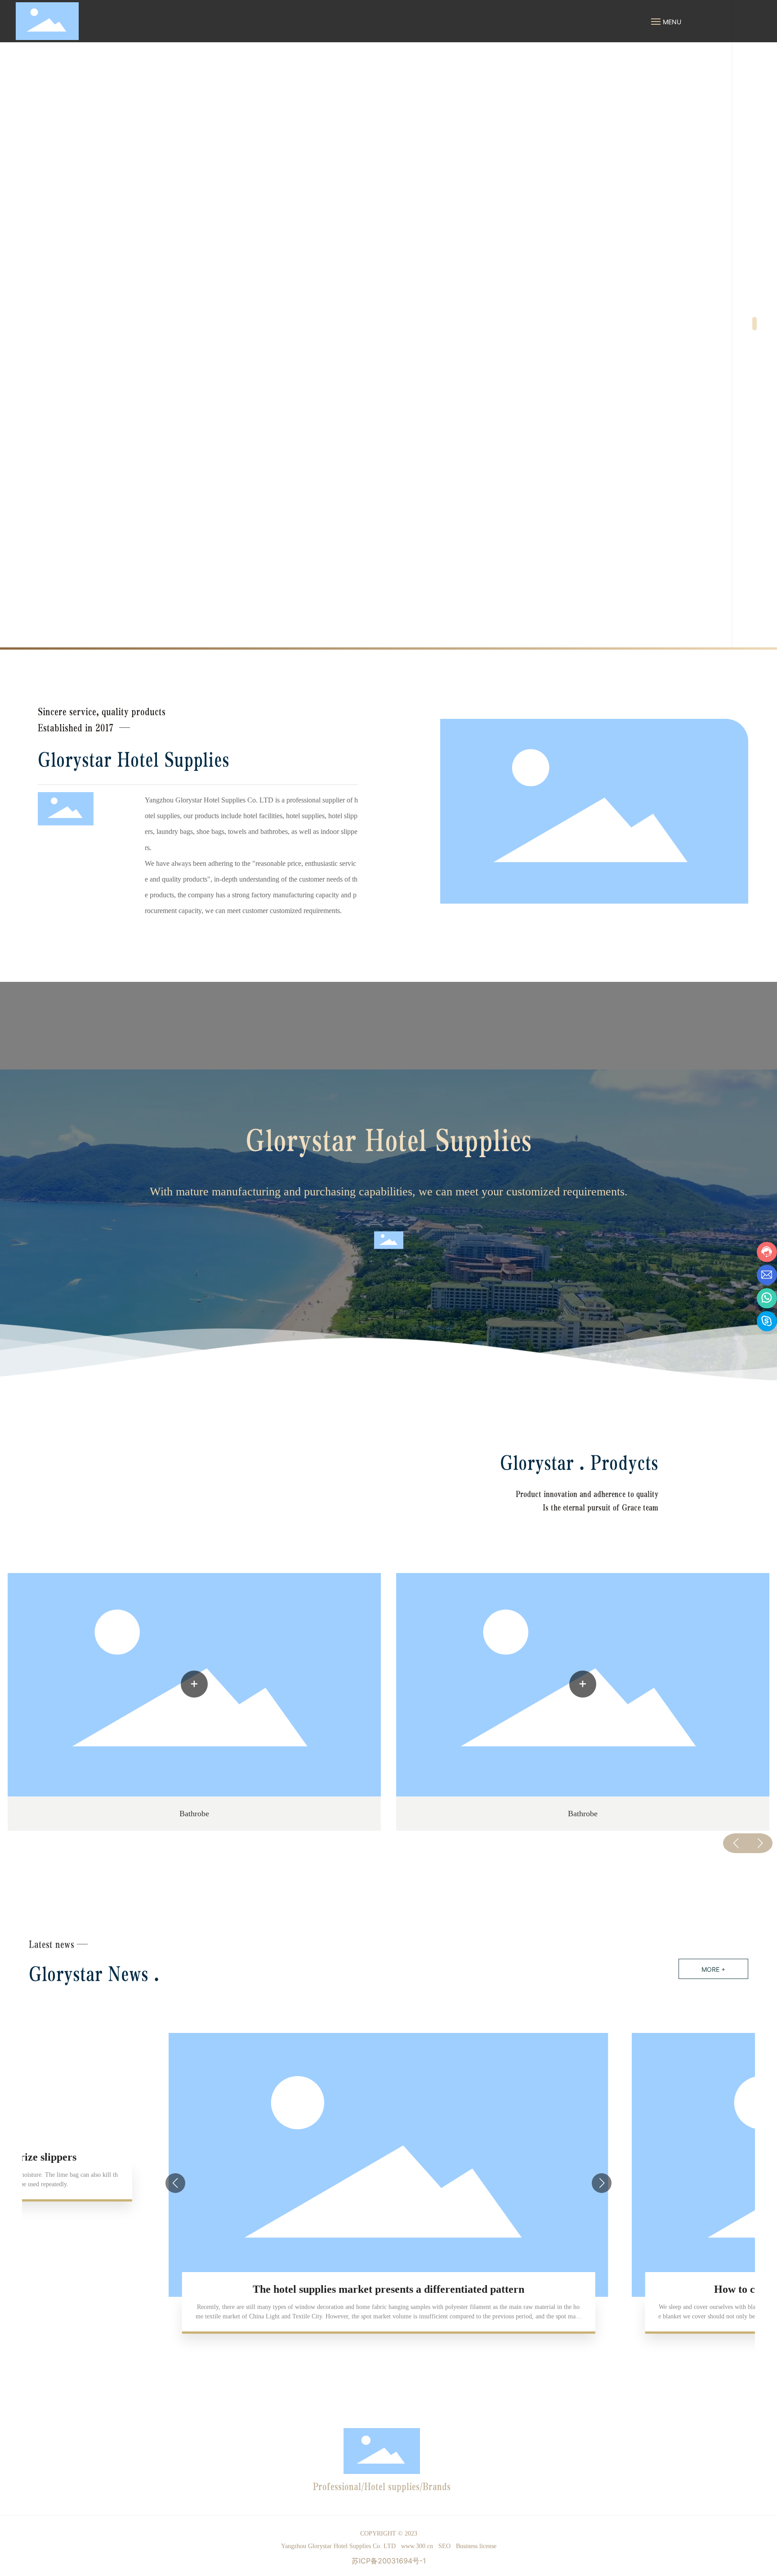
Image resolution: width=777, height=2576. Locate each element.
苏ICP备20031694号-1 (389, 2561)
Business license (476, 2546)
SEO (444, 2546)
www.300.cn (417, 2546)
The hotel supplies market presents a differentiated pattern (388, 2289)
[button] (755, 324)
